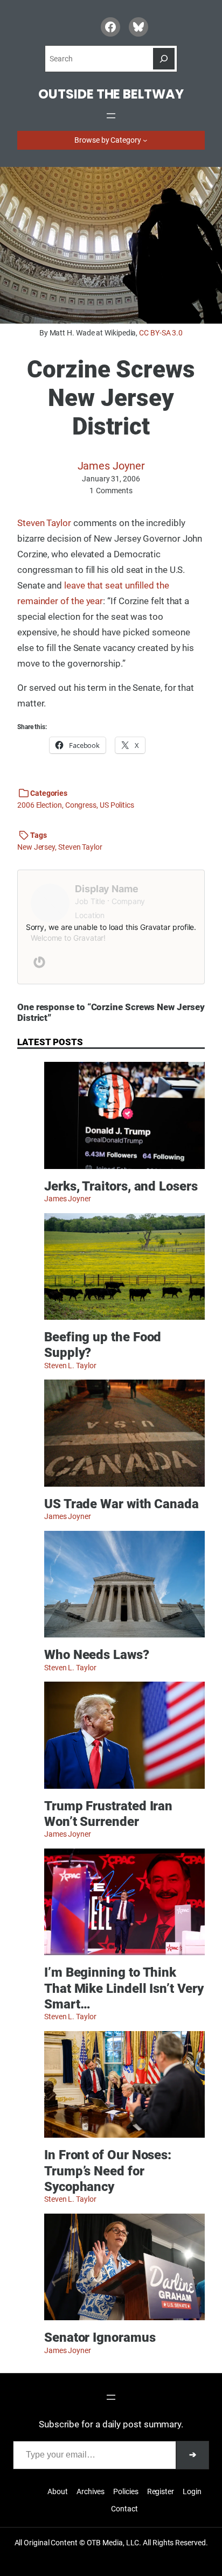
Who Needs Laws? (97, 1654)
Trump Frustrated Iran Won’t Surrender (108, 1814)
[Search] (164, 59)
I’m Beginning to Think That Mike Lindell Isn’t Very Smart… (124, 1988)
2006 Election (40, 805)
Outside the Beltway (111, 94)
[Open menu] (111, 116)
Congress (81, 805)
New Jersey (36, 847)
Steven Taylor (44, 523)
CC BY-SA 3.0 (161, 333)
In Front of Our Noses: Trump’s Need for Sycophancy (108, 2171)
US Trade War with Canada (122, 1504)
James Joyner (111, 466)
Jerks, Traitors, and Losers (121, 1186)
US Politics (117, 805)
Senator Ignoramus (100, 2337)
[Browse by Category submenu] (145, 140)
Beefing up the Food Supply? (103, 1345)
